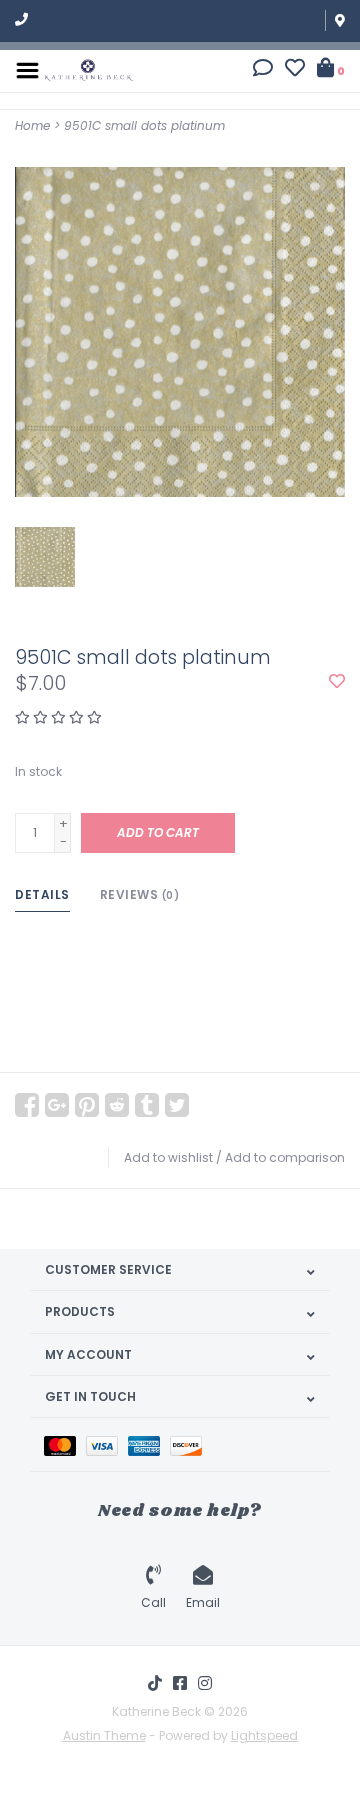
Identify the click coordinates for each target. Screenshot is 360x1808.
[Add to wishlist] (337, 682)
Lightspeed (264, 1735)
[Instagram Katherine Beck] (205, 1683)
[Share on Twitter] (177, 1105)
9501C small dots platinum (144, 125)
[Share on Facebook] (27, 1105)
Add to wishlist (168, 1157)
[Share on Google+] (57, 1105)
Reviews (140, 894)
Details (42, 894)
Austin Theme (104, 1735)
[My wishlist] (295, 70)
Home (32, 125)
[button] (263, 70)
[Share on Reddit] (117, 1105)
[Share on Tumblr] (147, 1105)
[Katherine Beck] (89, 69)
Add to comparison (285, 1157)
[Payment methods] (65, 1444)
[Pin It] (87, 1105)
